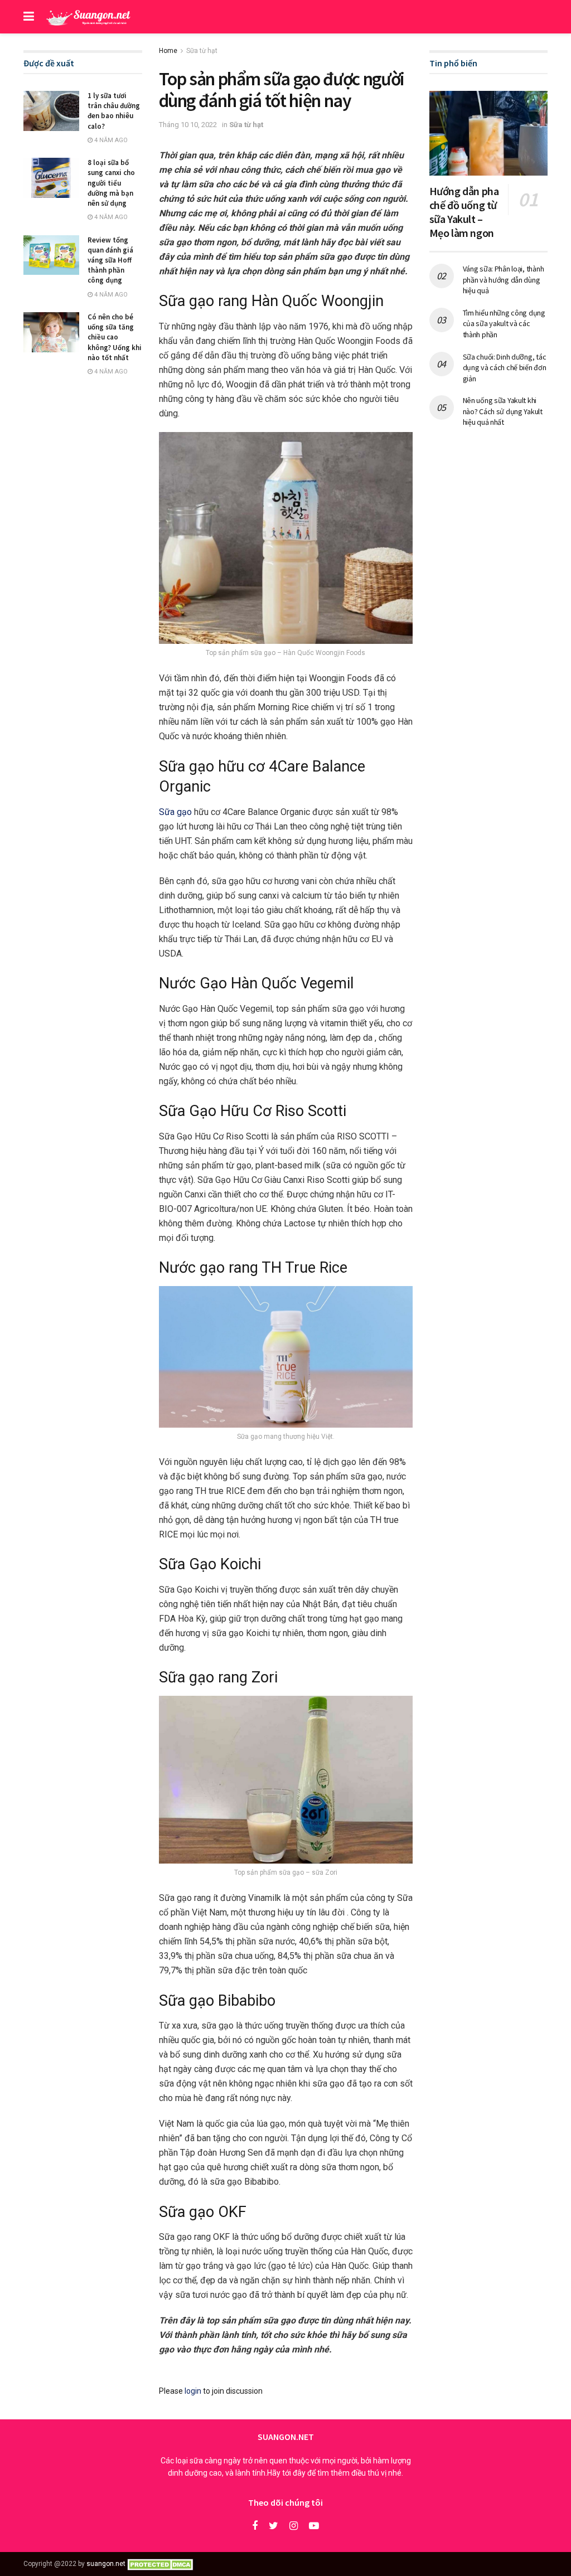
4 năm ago (110, 140)
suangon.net (106, 2564)
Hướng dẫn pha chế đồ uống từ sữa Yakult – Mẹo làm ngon (464, 212)
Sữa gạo (175, 812)
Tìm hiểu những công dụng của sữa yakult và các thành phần (504, 324)
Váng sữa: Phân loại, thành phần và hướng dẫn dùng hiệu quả (504, 280)
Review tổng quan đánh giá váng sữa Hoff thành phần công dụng (110, 260)
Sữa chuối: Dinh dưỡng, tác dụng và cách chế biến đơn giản (505, 368)
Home (168, 51)
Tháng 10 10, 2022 (188, 125)
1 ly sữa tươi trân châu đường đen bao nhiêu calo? (114, 111)
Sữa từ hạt (202, 51)
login (193, 2391)
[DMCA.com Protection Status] (162, 2564)
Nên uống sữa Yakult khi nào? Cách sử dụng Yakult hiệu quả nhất (503, 411)
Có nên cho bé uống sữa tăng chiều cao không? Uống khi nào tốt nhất (115, 337)
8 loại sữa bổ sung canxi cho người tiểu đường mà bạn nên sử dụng (111, 183)
